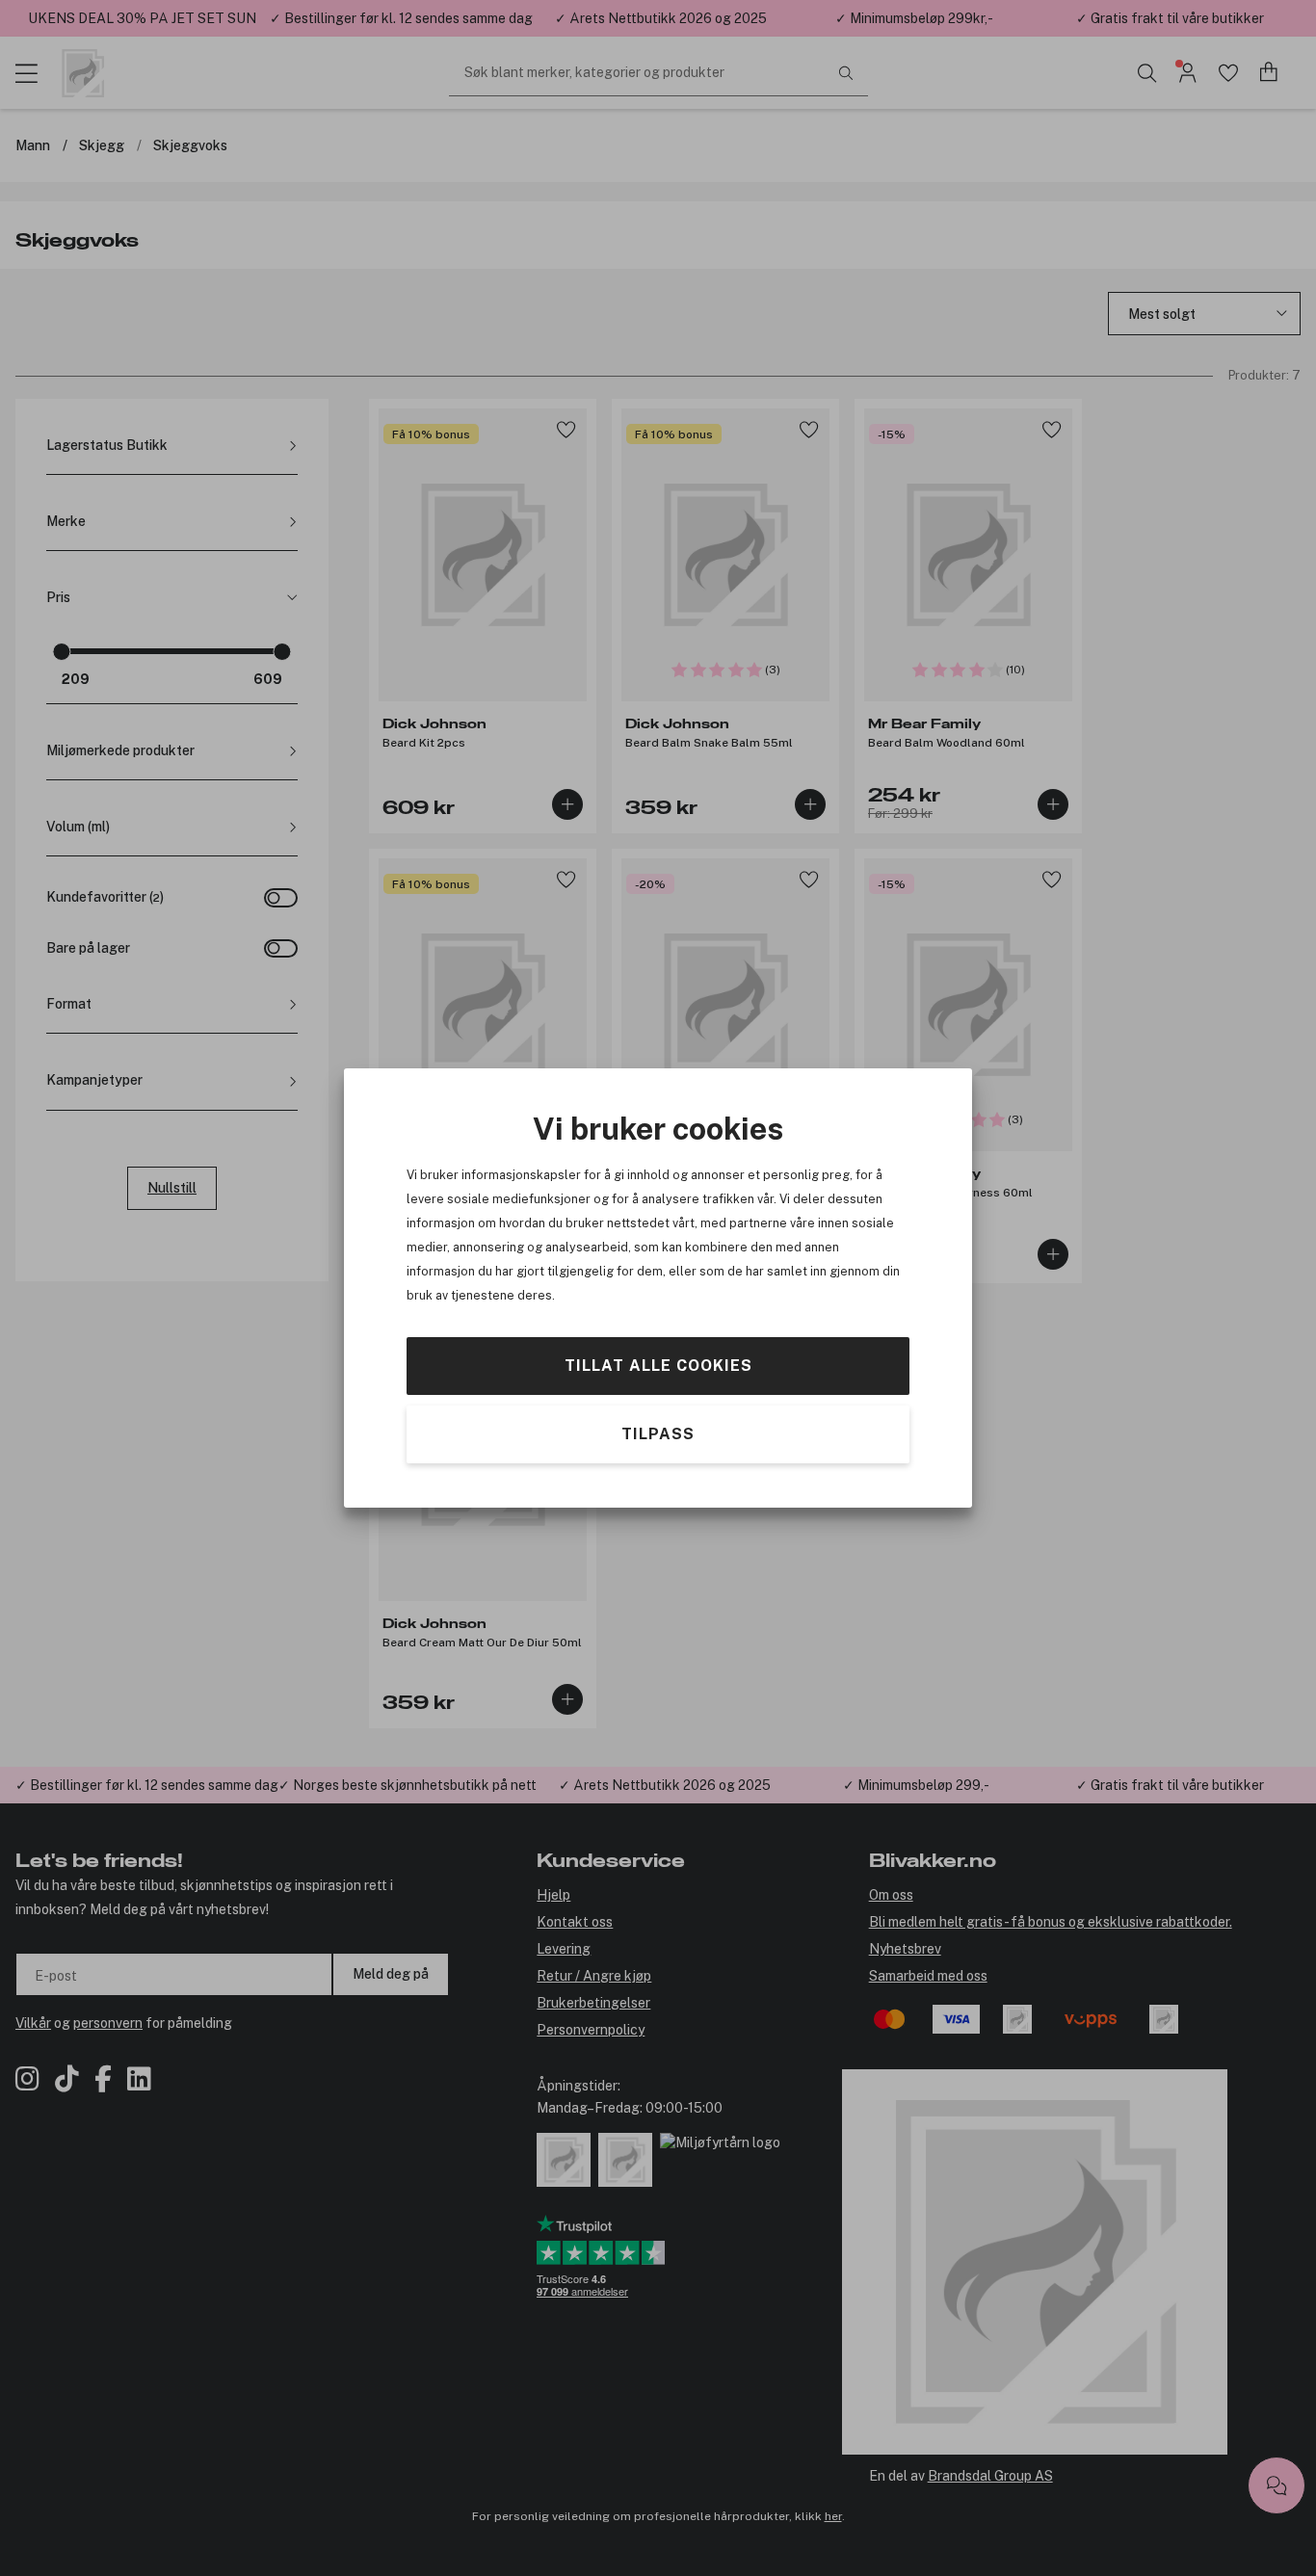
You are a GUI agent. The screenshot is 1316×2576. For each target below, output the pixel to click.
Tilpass (658, 1434)
